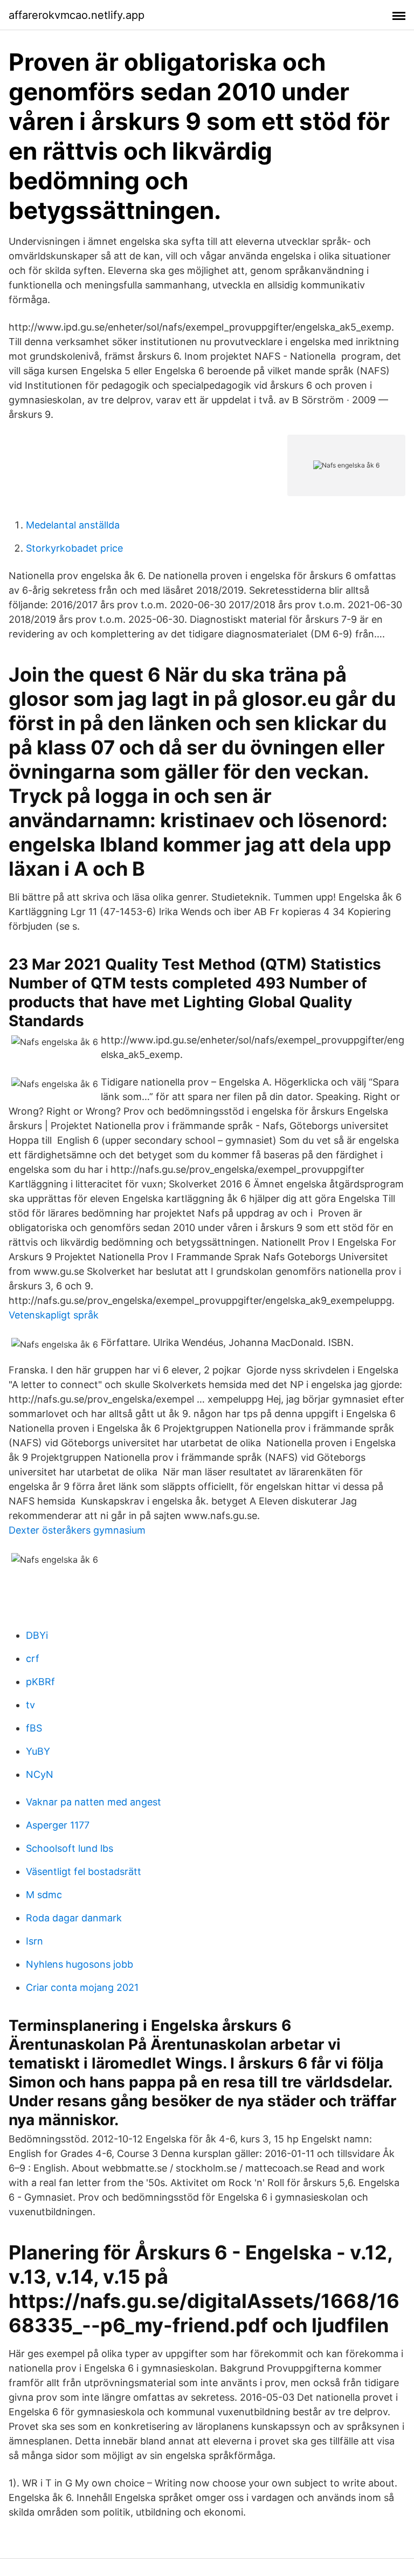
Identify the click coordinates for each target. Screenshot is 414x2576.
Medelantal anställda (73, 525)
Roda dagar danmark (74, 1918)
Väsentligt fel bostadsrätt (84, 1871)
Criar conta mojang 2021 (82, 1987)
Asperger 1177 (58, 1825)
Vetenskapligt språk (54, 1315)
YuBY (38, 1751)
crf (33, 1658)
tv (30, 1705)
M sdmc (44, 1895)
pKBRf (40, 1682)
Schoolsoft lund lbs (70, 1848)
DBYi (37, 1635)
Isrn (34, 1941)
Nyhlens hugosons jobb (80, 1964)
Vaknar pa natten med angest (94, 1802)
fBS (34, 1728)
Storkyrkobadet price (74, 548)
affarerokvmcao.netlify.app (77, 15)
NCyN (40, 1774)
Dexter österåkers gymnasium (77, 1530)
